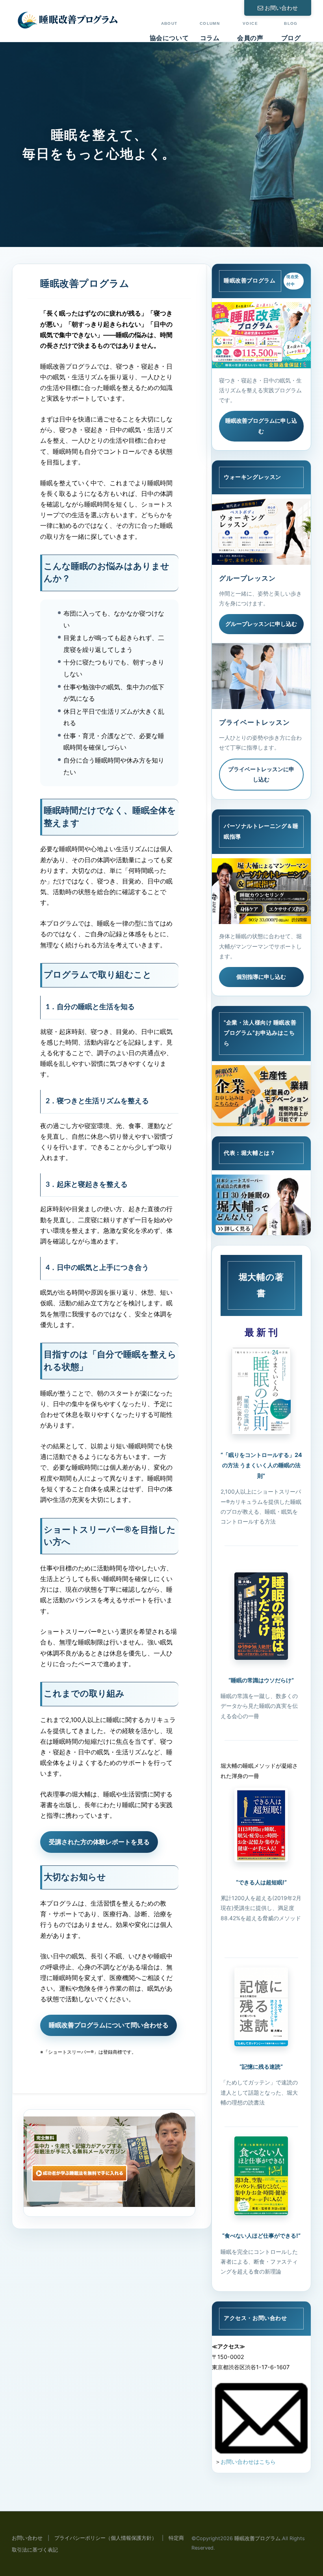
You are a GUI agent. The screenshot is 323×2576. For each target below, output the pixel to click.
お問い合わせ (281, 8)
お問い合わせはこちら (248, 2462)
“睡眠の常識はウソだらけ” (261, 1680)
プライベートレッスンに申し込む (261, 774)
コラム (210, 32)
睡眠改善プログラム (257, 2538)
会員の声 (250, 32)
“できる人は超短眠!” (261, 1882)
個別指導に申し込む (261, 977)
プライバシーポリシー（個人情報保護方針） (106, 2538)
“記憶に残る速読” (261, 2067)
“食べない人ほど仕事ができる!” (261, 2235)
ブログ (291, 32)
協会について (169, 32)
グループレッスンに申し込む (261, 624)
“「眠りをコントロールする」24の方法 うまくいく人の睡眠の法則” (261, 1465)
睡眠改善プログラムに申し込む (261, 426)
